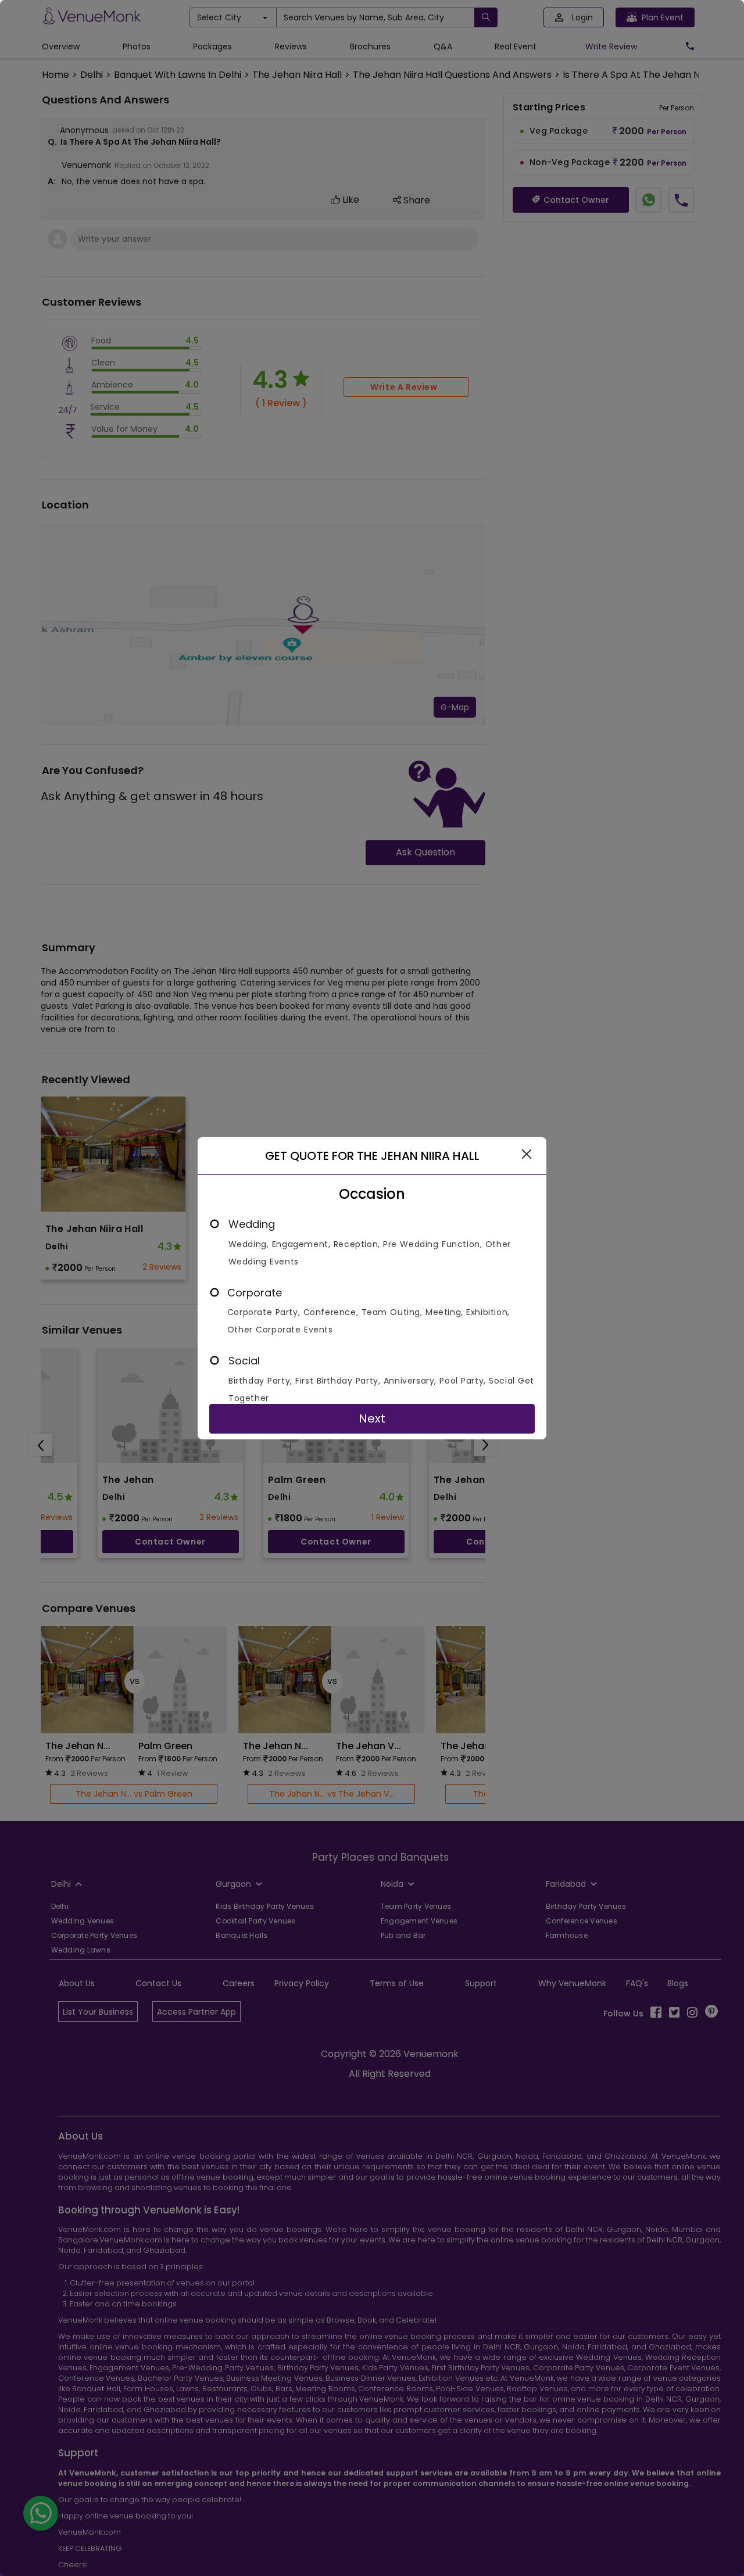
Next (372, 1418)
